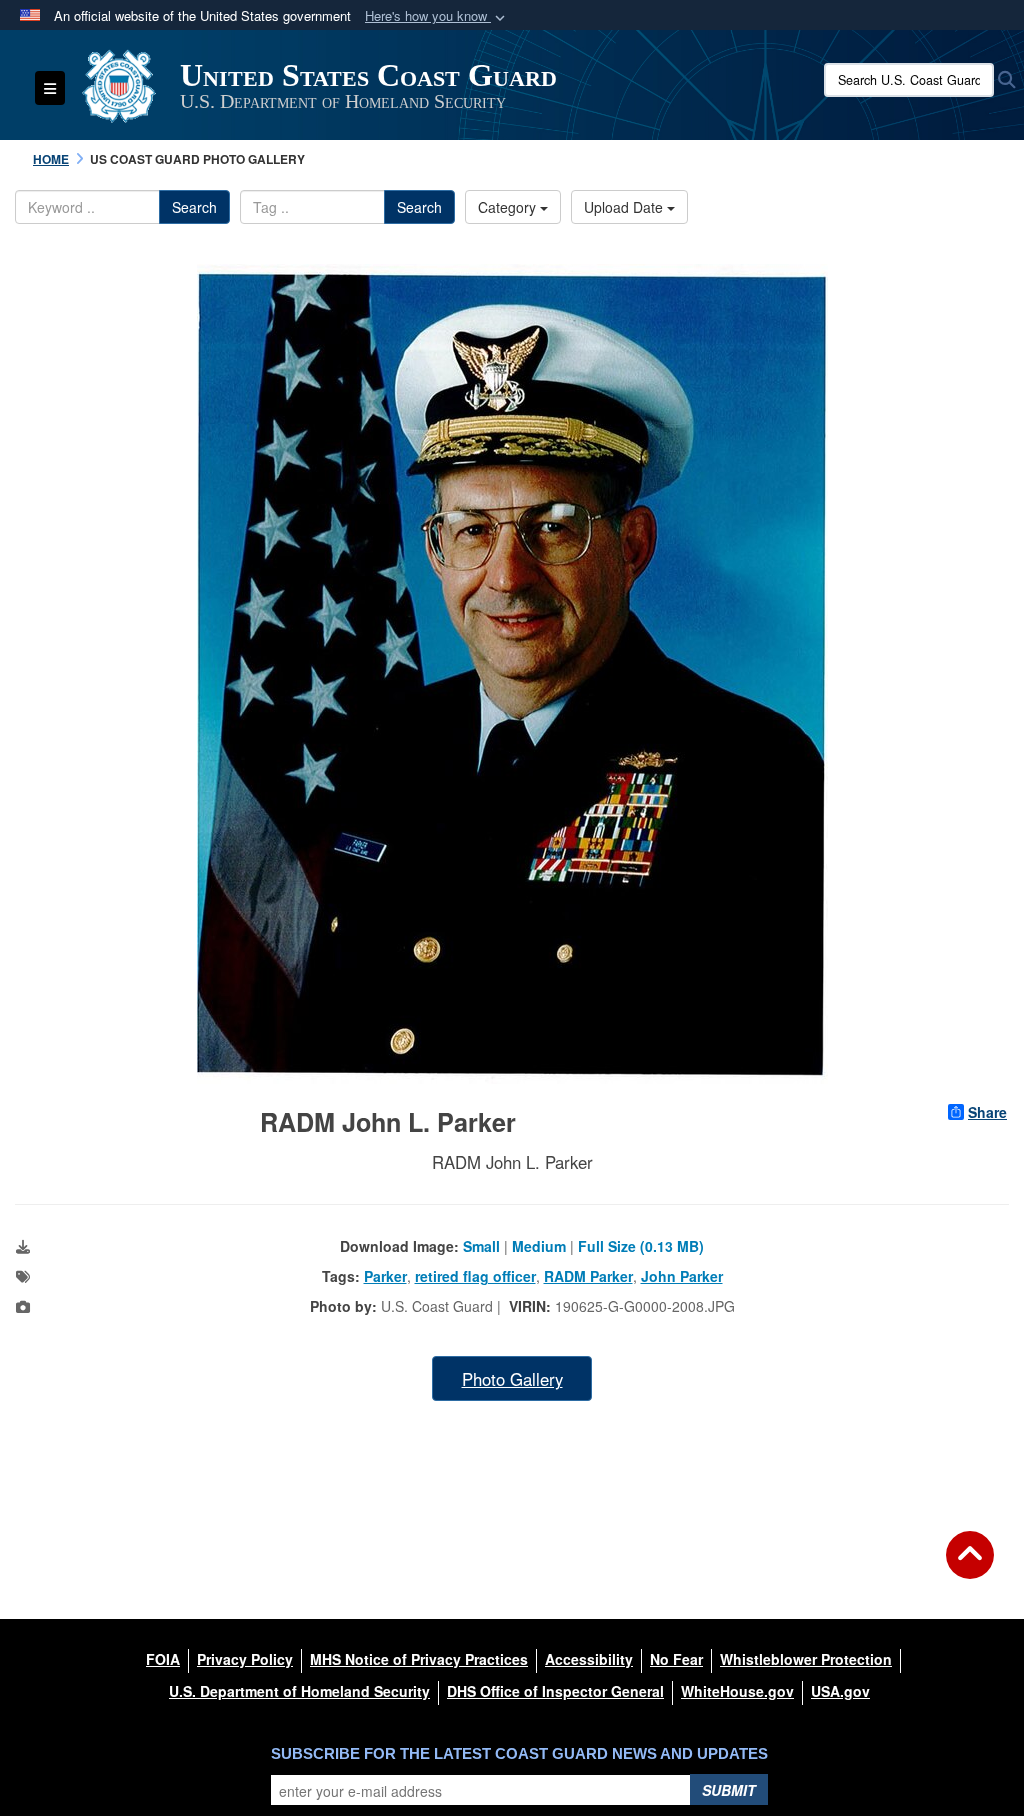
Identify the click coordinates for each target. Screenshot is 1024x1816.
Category (509, 207)
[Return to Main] (970, 1567)
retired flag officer (475, 1276)
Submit (729, 1790)
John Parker (682, 1276)
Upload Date (625, 207)
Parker (385, 1276)
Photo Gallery (512, 1379)
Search (194, 207)
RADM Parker (588, 1276)
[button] (437, 16)
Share (987, 1112)
